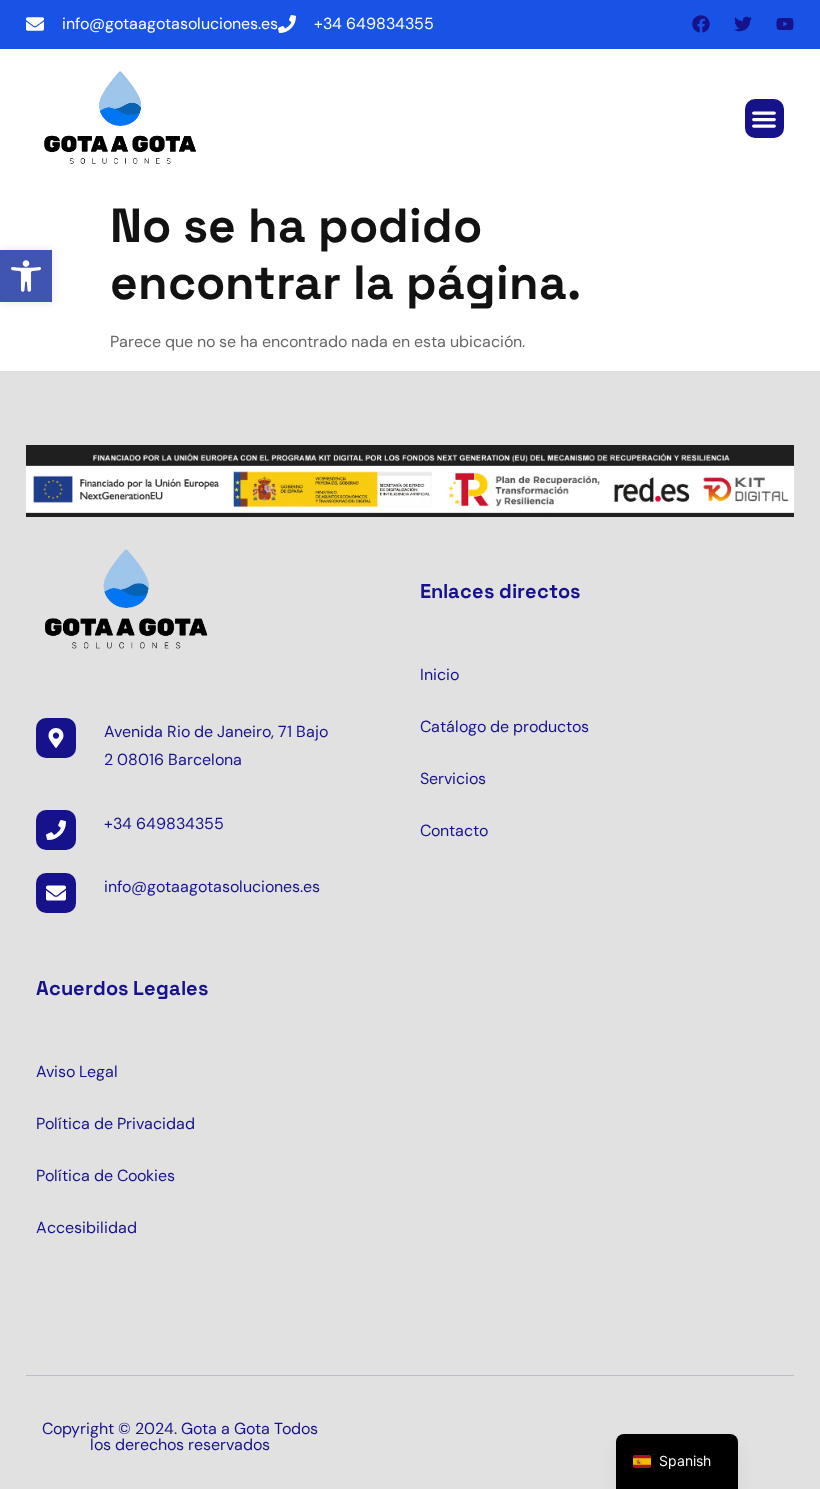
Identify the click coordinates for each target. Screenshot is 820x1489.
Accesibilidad (86, 1227)
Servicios (453, 778)
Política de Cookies (105, 1175)
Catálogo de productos (504, 726)
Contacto (454, 830)
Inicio (439, 674)
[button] (26, 276)
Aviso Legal (77, 1071)
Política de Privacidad (115, 1123)
